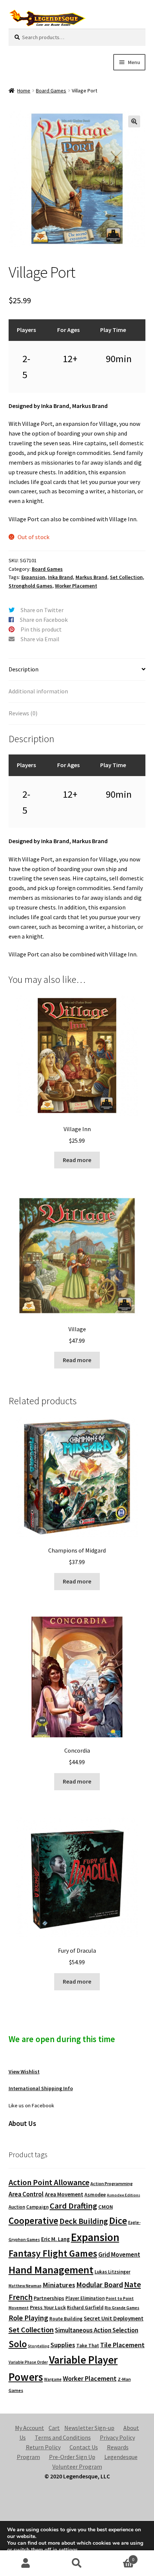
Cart (54, 2428)
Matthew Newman (25, 2286)
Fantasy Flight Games (53, 2253)
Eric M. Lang (56, 2239)
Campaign (37, 2207)
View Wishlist (24, 2072)
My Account (30, 2428)
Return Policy (43, 2447)
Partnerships (49, 2298)
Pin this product (41, 629)
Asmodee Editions (124, 2195)
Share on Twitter (42, 610)
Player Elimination (85, 2298)
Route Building (66, 2319)
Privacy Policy (117, 2437)
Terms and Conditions (63, 2437)
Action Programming (112, 2183)
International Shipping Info (41, 2088)
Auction (17, 2207)
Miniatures (59, 2285)
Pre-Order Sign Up (72, 2457)
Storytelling (39, 2346)
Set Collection (126, 577)
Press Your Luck (48, 2307)
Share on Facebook (44, 620)
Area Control (26, 2194)
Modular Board (100, 2285)
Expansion (33, 577)
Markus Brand (91, 577)
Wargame (53, 2379)
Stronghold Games (30, 586)
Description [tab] (24, 669)
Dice (118, 2220)
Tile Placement (122, 2345)
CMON (106, 2207)
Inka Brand (60, 577)
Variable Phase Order (28, 2362)
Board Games (51, 91)
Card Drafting (73, 2206)
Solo (18, 2344)
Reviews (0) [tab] (23, 713)
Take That (88, 2346)
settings (68, 2550)
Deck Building (84, 2221)
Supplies (63, 2345)
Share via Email (40, 639)
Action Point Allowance (49, 2182)
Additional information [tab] (38, 691)
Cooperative (33, 2221)
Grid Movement (119, 2255)
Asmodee (95, 2195)
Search (77, 2563)
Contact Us (84, 2447)
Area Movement (64, 2194)
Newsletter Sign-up (89, 2428)
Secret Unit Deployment (114, 2318)
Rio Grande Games (122, 2308)
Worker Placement (76, 586)
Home (24, 91)
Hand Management (51, 2270)
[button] (134, 121)
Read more (77, 1160)
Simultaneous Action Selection (97, 2330)
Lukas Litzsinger (113, 2272)
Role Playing (28, 2318)
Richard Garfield (85, 2308)
